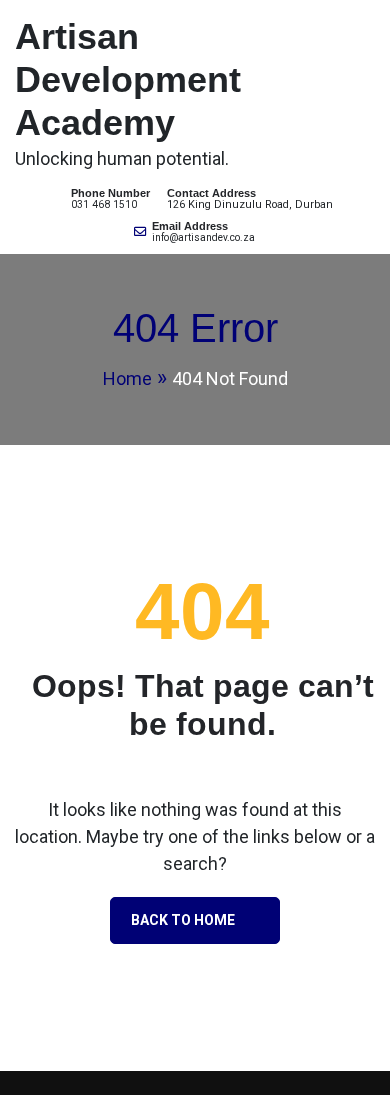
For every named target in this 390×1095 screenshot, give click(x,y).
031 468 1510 (104, 204)
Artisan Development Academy (128, 79)
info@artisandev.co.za (203, 237)
